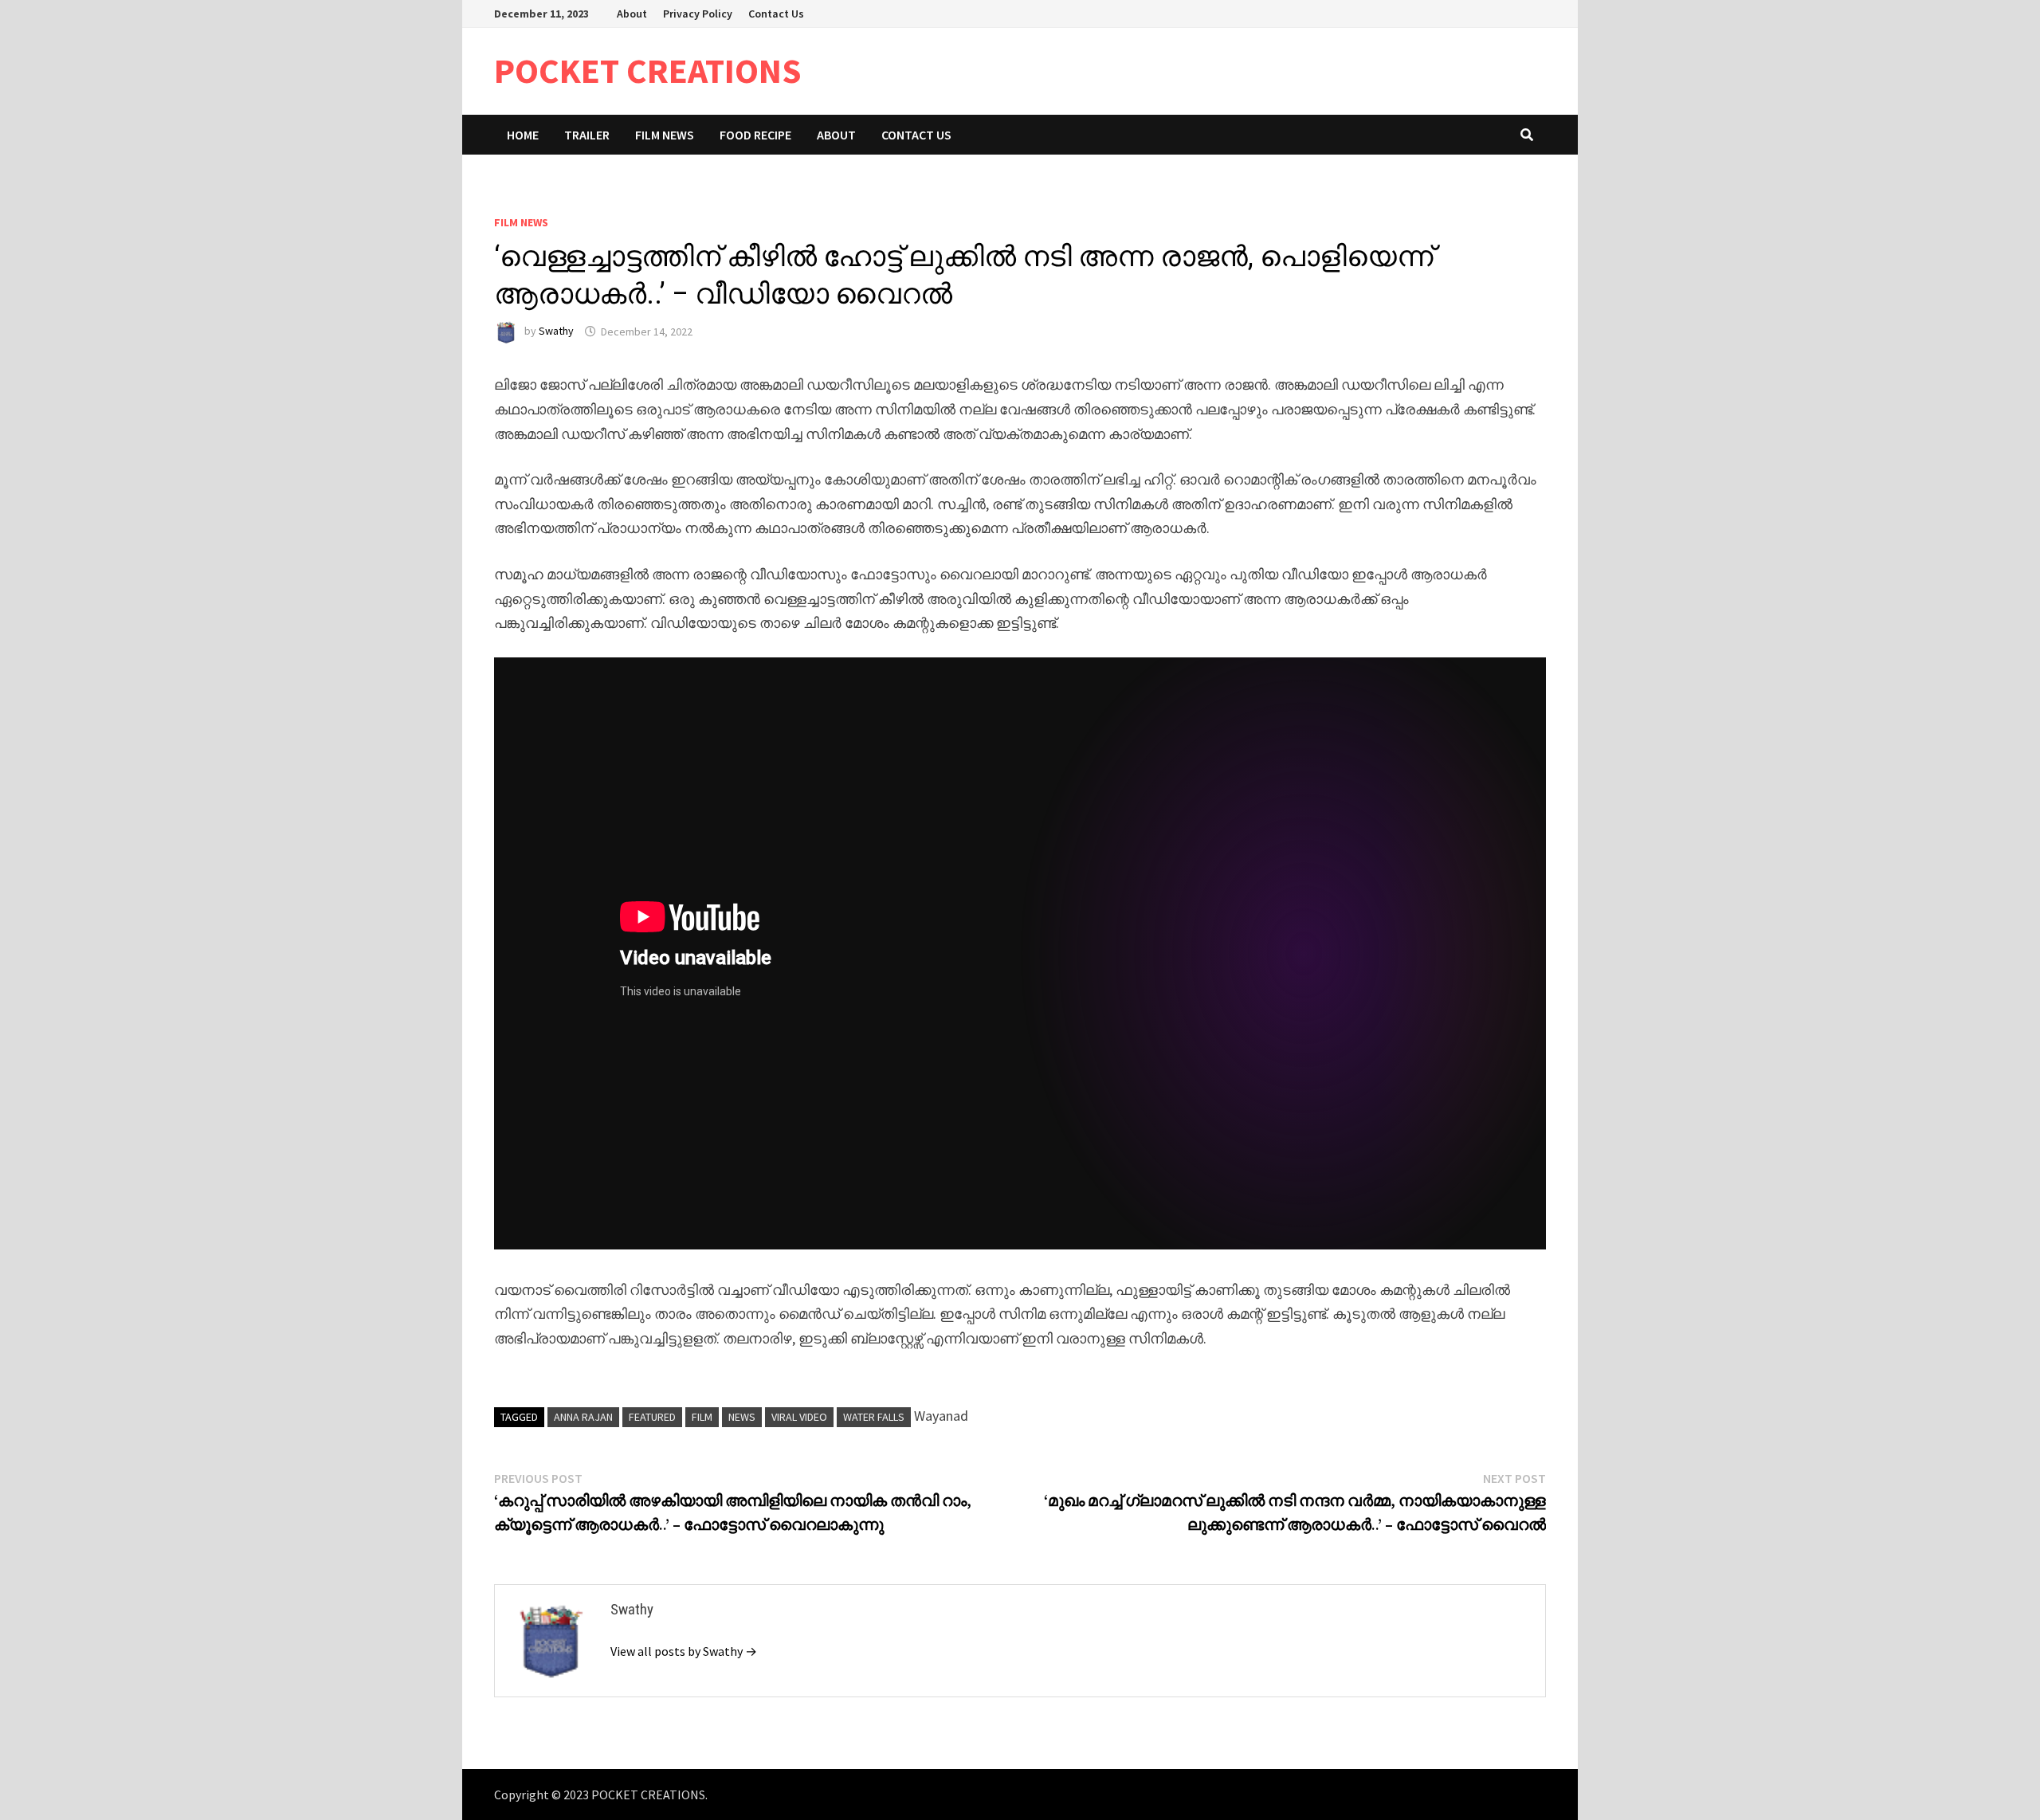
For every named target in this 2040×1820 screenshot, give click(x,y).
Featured (652, 1417)
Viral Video (799, 1417)
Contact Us (776, 14)
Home (523, 135)
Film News (665, 135)
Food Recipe (755, 135)
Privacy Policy (698, 14)
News (742, 1417)
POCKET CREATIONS (648, 71)
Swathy (556, 331)
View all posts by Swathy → (684, 1651)
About (632, 14)
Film (702, 1417)
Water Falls (874, 1417)
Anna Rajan (583, 1417)
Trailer (587, 135)
